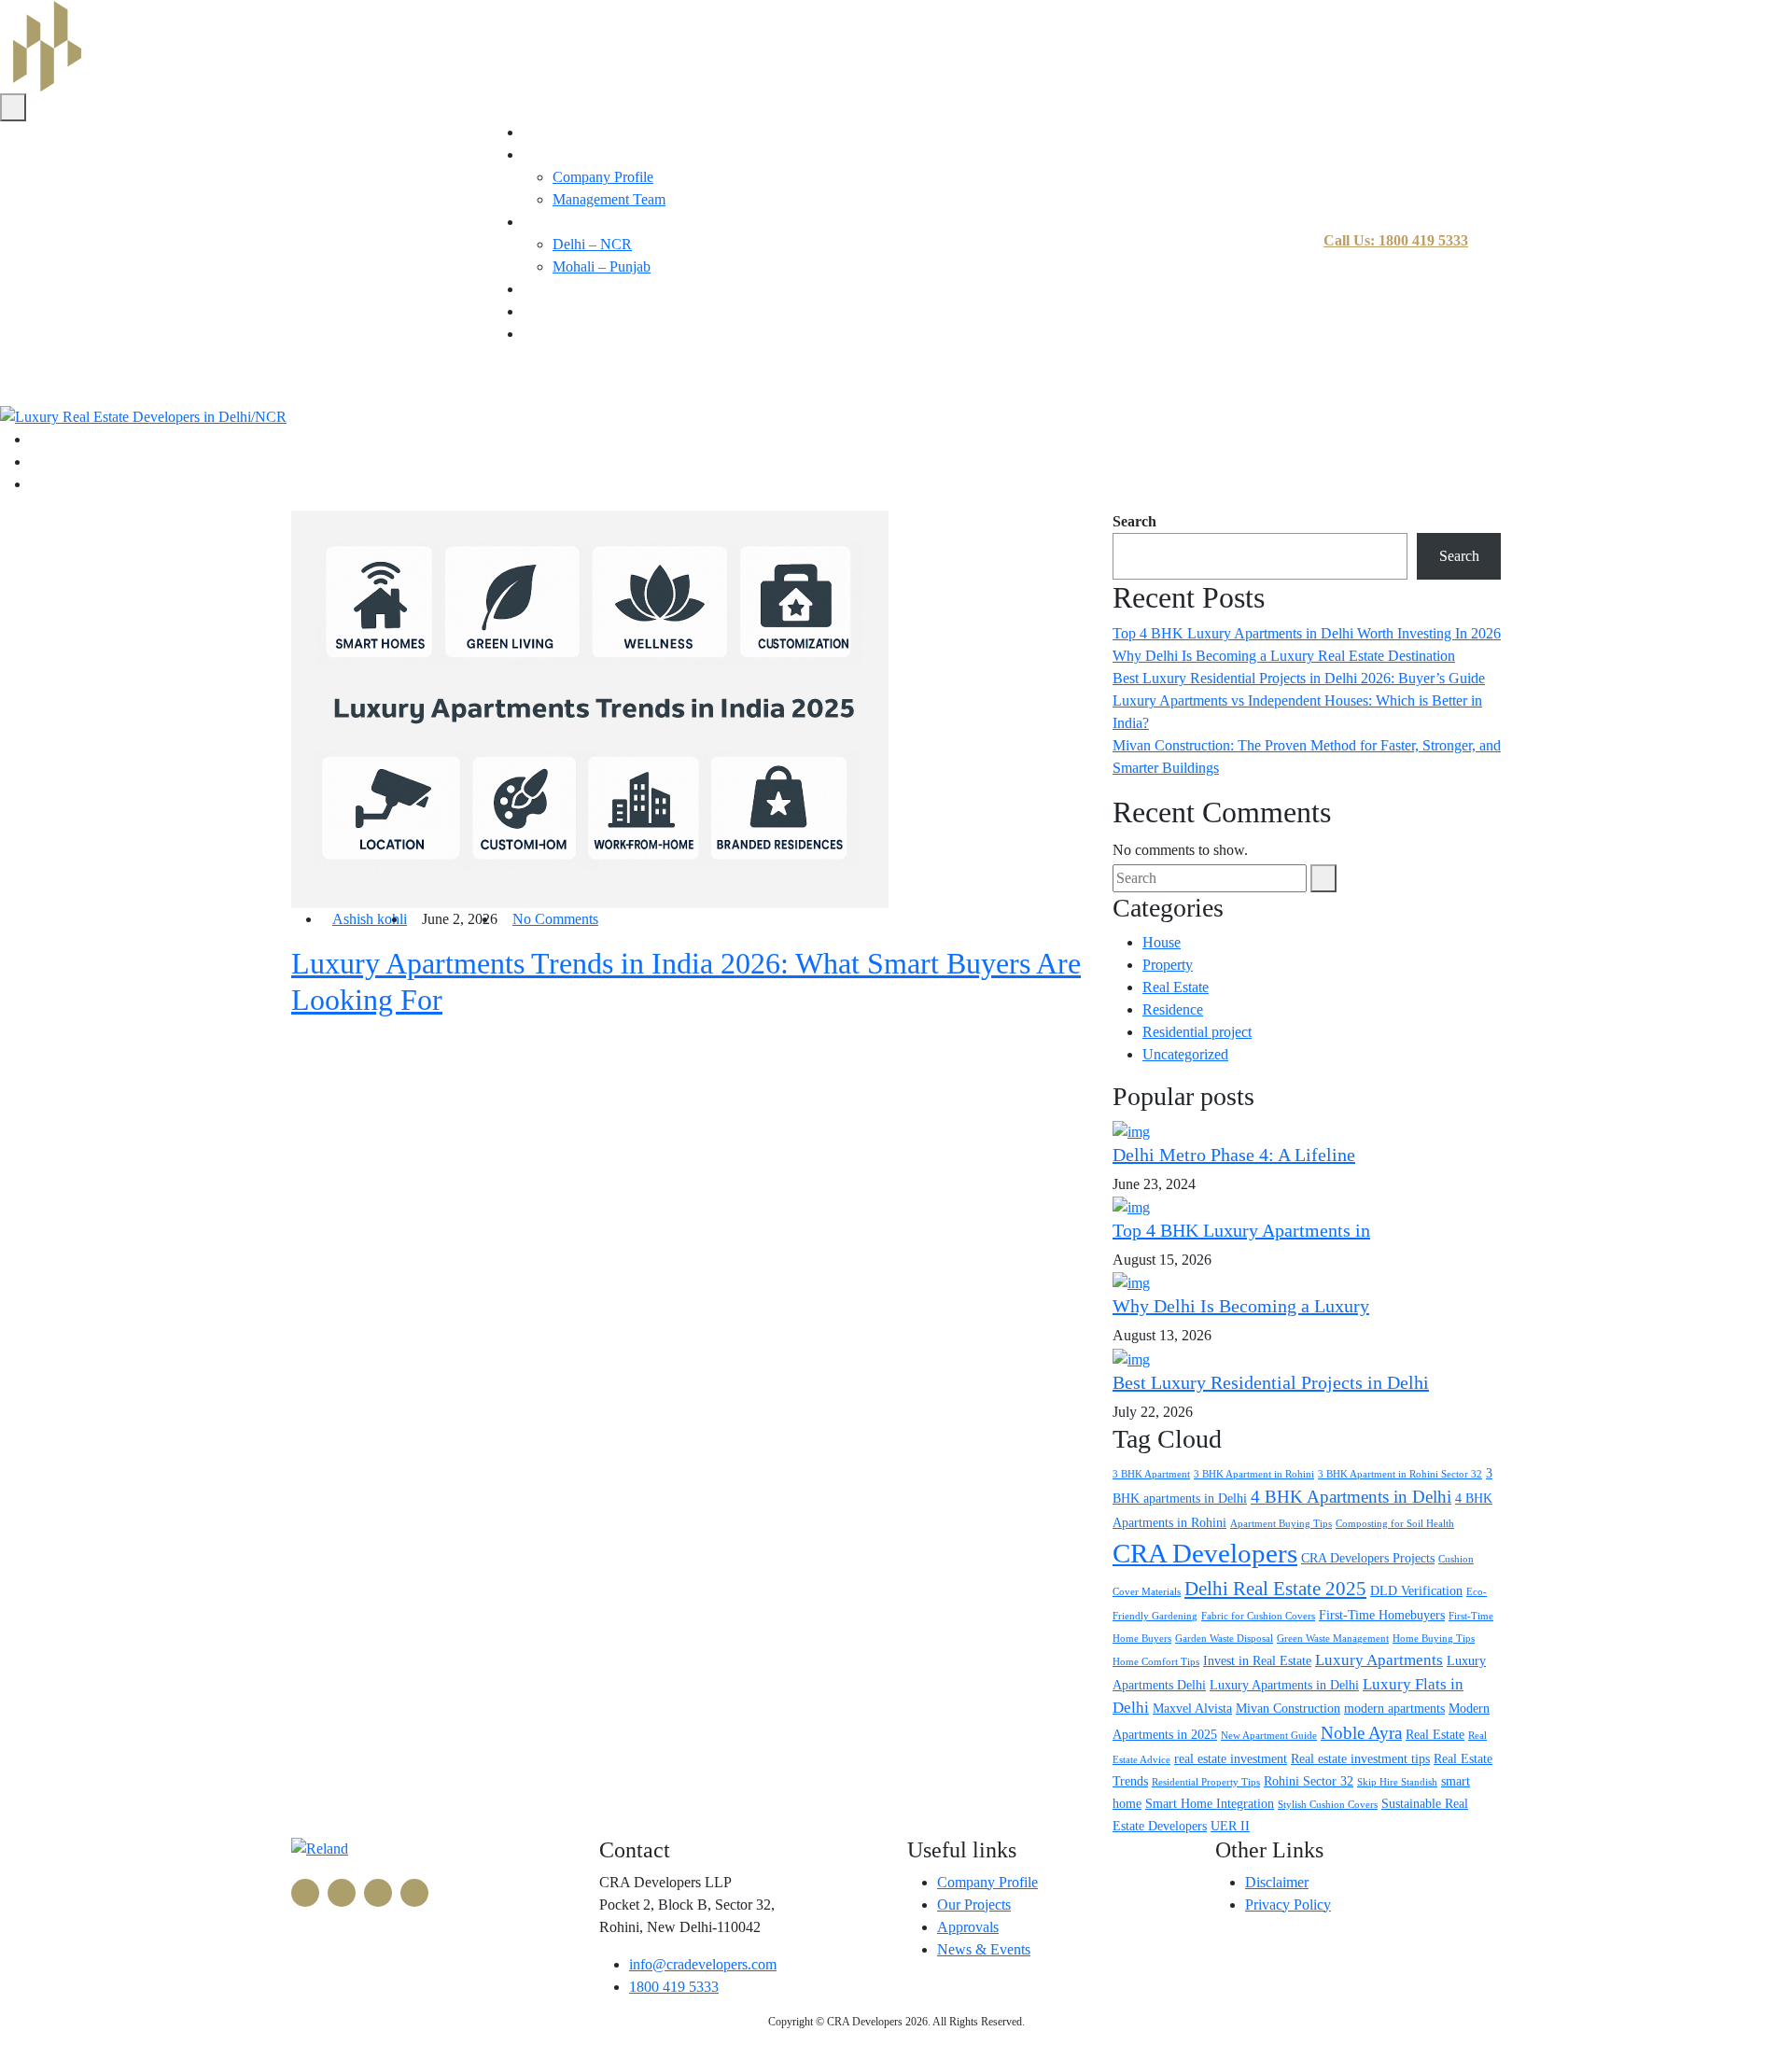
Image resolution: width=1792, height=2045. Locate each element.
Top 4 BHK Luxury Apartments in (1241, 1230)
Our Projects (974, 1905)
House (1162, 942)
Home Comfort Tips (1156, 1662)
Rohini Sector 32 (1309, 1781)
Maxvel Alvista (1192, 1708)
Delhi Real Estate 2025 (1275, 1589)
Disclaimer (1277, 1882)
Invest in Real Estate (1257, 1660)
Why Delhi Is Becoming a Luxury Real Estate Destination (1284, 656)
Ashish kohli (370, 919)
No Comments (555, 919)
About (541, 154)
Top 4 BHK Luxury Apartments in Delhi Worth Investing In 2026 (1307, 633)
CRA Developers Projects (1368, 1558)
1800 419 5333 (674, 1987)
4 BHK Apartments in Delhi (1351, 1497)
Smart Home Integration (1210, 1803)
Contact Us (556, 334)
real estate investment (1231, 1758)
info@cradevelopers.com (703, 1964)
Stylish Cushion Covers (1328, 1805)
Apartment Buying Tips (1281, 1524)
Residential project (1197, 1032)
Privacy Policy (1288, 1905)
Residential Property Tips (1206, 1782)
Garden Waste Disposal (1224, 1639)
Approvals (968, 1927)
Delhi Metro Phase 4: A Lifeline (1234, 1155)
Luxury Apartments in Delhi (1284, 1685)
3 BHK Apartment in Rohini (1254, 1474)
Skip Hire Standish (1397, 1782)
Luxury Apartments (1379, 1660)
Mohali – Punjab (602, 266)
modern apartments (1394, 1708)
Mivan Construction (1288, 1708)
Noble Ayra (1361, 1733)
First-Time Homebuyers (1382, 1615)
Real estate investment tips (1360, 1758)
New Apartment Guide (1269, 1736)
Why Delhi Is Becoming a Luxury (1241, 1306)
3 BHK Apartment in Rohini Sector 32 (1400, 1474)
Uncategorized (1185, 1054)
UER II (1230, 1826)
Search (1134, 521)
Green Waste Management (1333, 1639)
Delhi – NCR (592, 244)
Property (1168, 965)
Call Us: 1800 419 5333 (1396, 240)
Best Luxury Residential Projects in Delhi (1271, 1382)
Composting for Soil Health (1395, 1524)
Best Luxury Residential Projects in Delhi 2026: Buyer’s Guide (1299, 678)
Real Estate (1176, 987)
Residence (1173, 1009)
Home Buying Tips (1434, 1639)
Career (542, 311)
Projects (546, 222)
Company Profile (603, 177)
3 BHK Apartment (1151, 1474)
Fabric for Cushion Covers (1258, 1616)
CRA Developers (1205, 1553)
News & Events (984, 1949)
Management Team (609, 199)
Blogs (540, 289)
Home (541, 132)
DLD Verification (1416, 1590)
